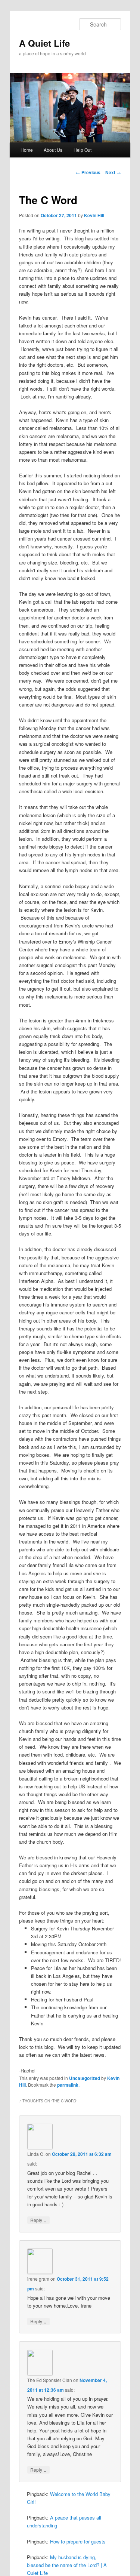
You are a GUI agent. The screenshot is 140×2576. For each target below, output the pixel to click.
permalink (68, 2085)
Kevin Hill (94, 215)
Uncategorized (85, 2078)
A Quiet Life (44, 43)
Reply (38, 2220)
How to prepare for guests (78, 2541)
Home (27, 150)
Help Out (83, 150)
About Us (53, 150)
